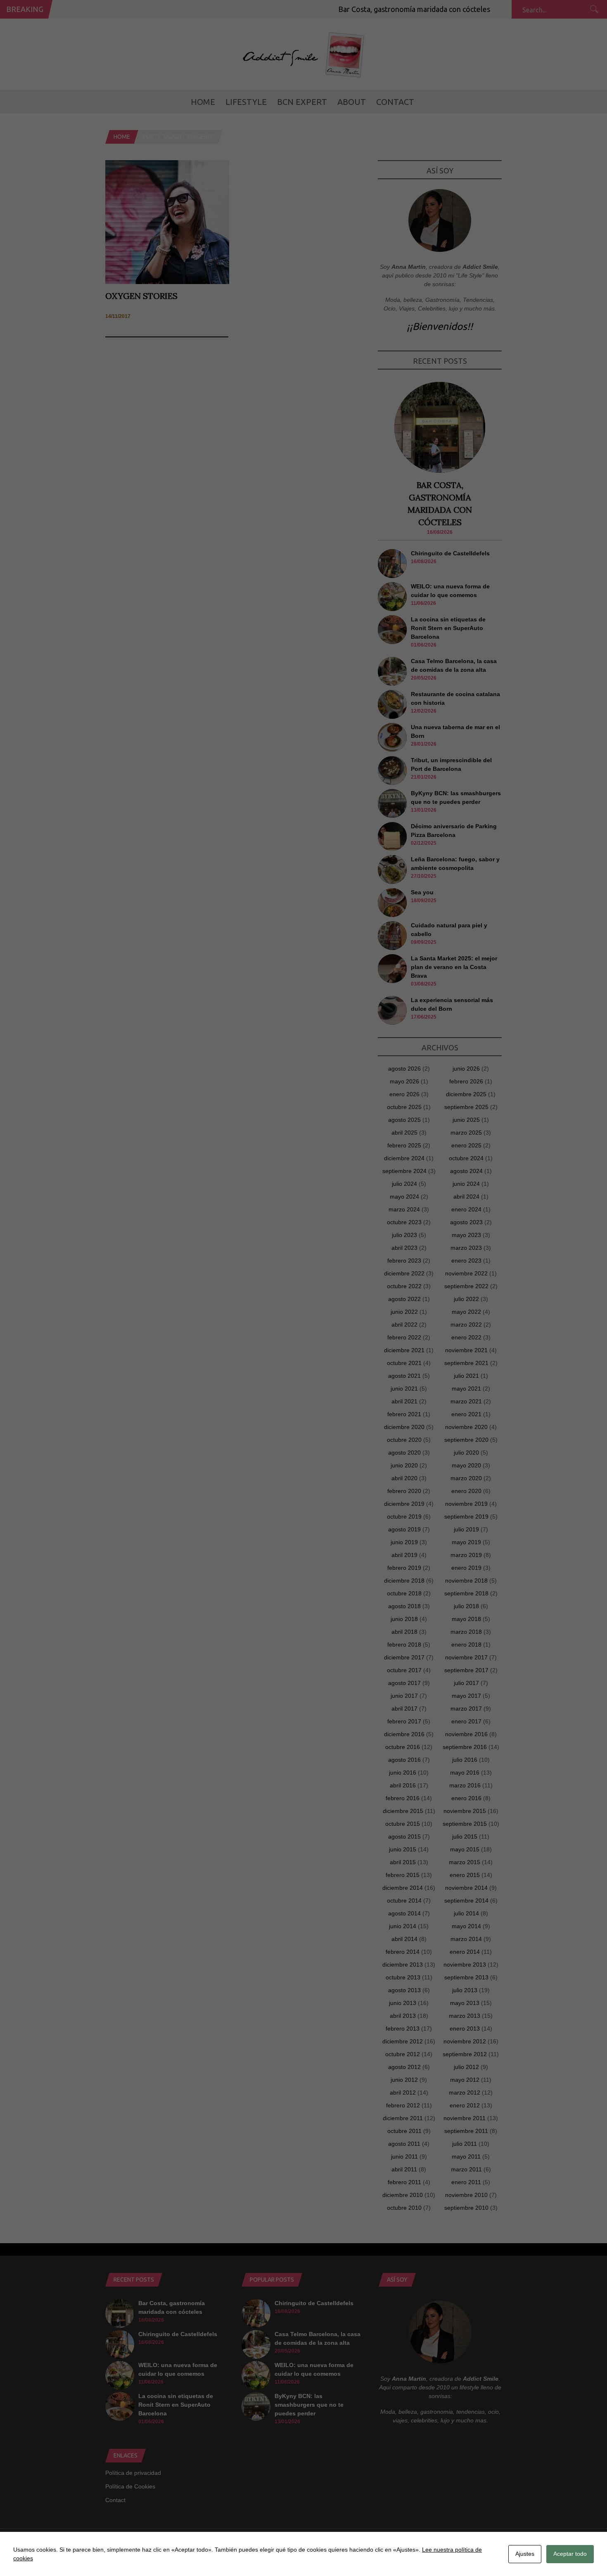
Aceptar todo (570, 2554)
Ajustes (525, 2554)
